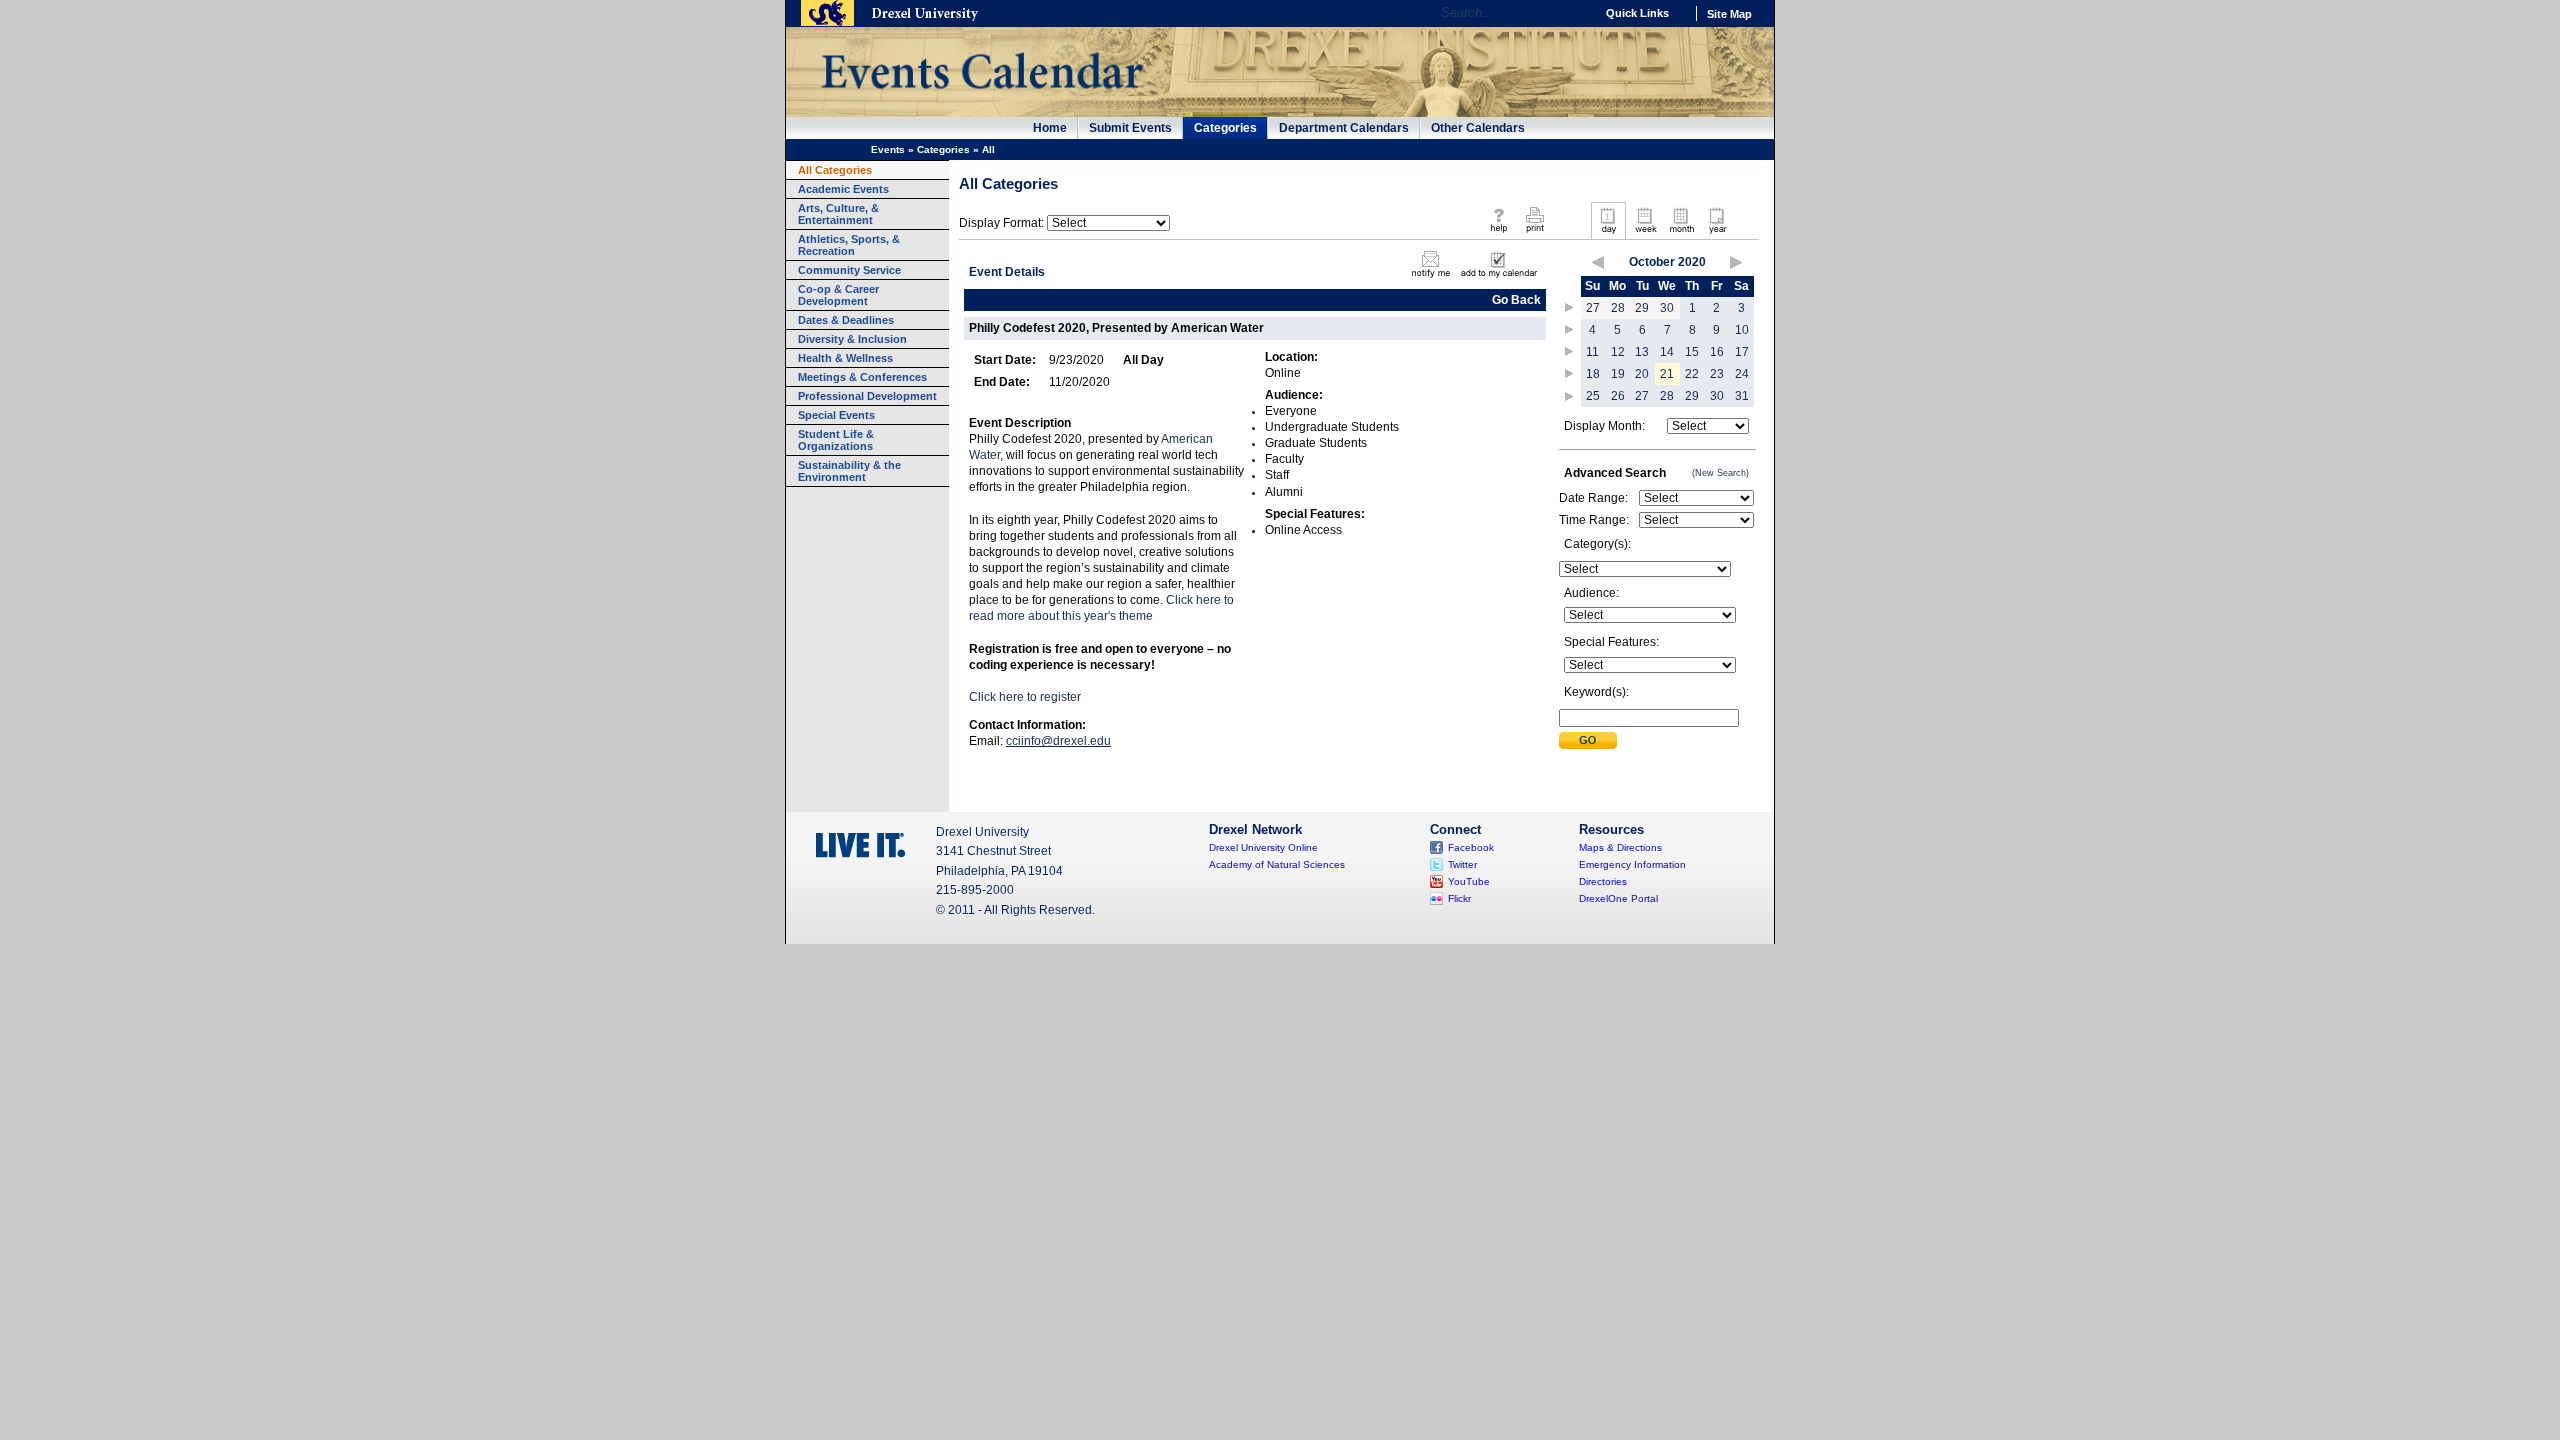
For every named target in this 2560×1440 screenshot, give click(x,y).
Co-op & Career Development (838, 295)
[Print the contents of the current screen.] (1534, 234)
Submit (1588, 740)
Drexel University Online (1263, 847)
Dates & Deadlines (846, 320)
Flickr (1459, 898)
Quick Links (1637, 13)
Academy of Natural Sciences (1277, 864)
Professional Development (867, 396)
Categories (1225, 128)
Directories (1603, 881)
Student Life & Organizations (836, 440)
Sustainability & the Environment (849, 471)
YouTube (1469, 881)
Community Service (849, 270)
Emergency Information (1632, 864)
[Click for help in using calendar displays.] (1498, 234)
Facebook (1471, 847)
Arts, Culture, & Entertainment (838, 214)
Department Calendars (1344, 128)
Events (888, 149)
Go (1574, 13)
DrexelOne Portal (1618, 898)
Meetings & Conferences (862, 377)
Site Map (1729, 14)
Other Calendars (1478, 128)
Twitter (1462, 864)
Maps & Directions (1620, 847)
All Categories (835, 170)
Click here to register (1026, 697)
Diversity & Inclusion (852, 339)
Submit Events (1130, 128)
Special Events (836, 415)
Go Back (1516, 300)
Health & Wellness (845, 358)
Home (1050, 128)
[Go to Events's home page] (981, 99)
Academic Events (843, 189)
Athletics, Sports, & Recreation (849, 245)
